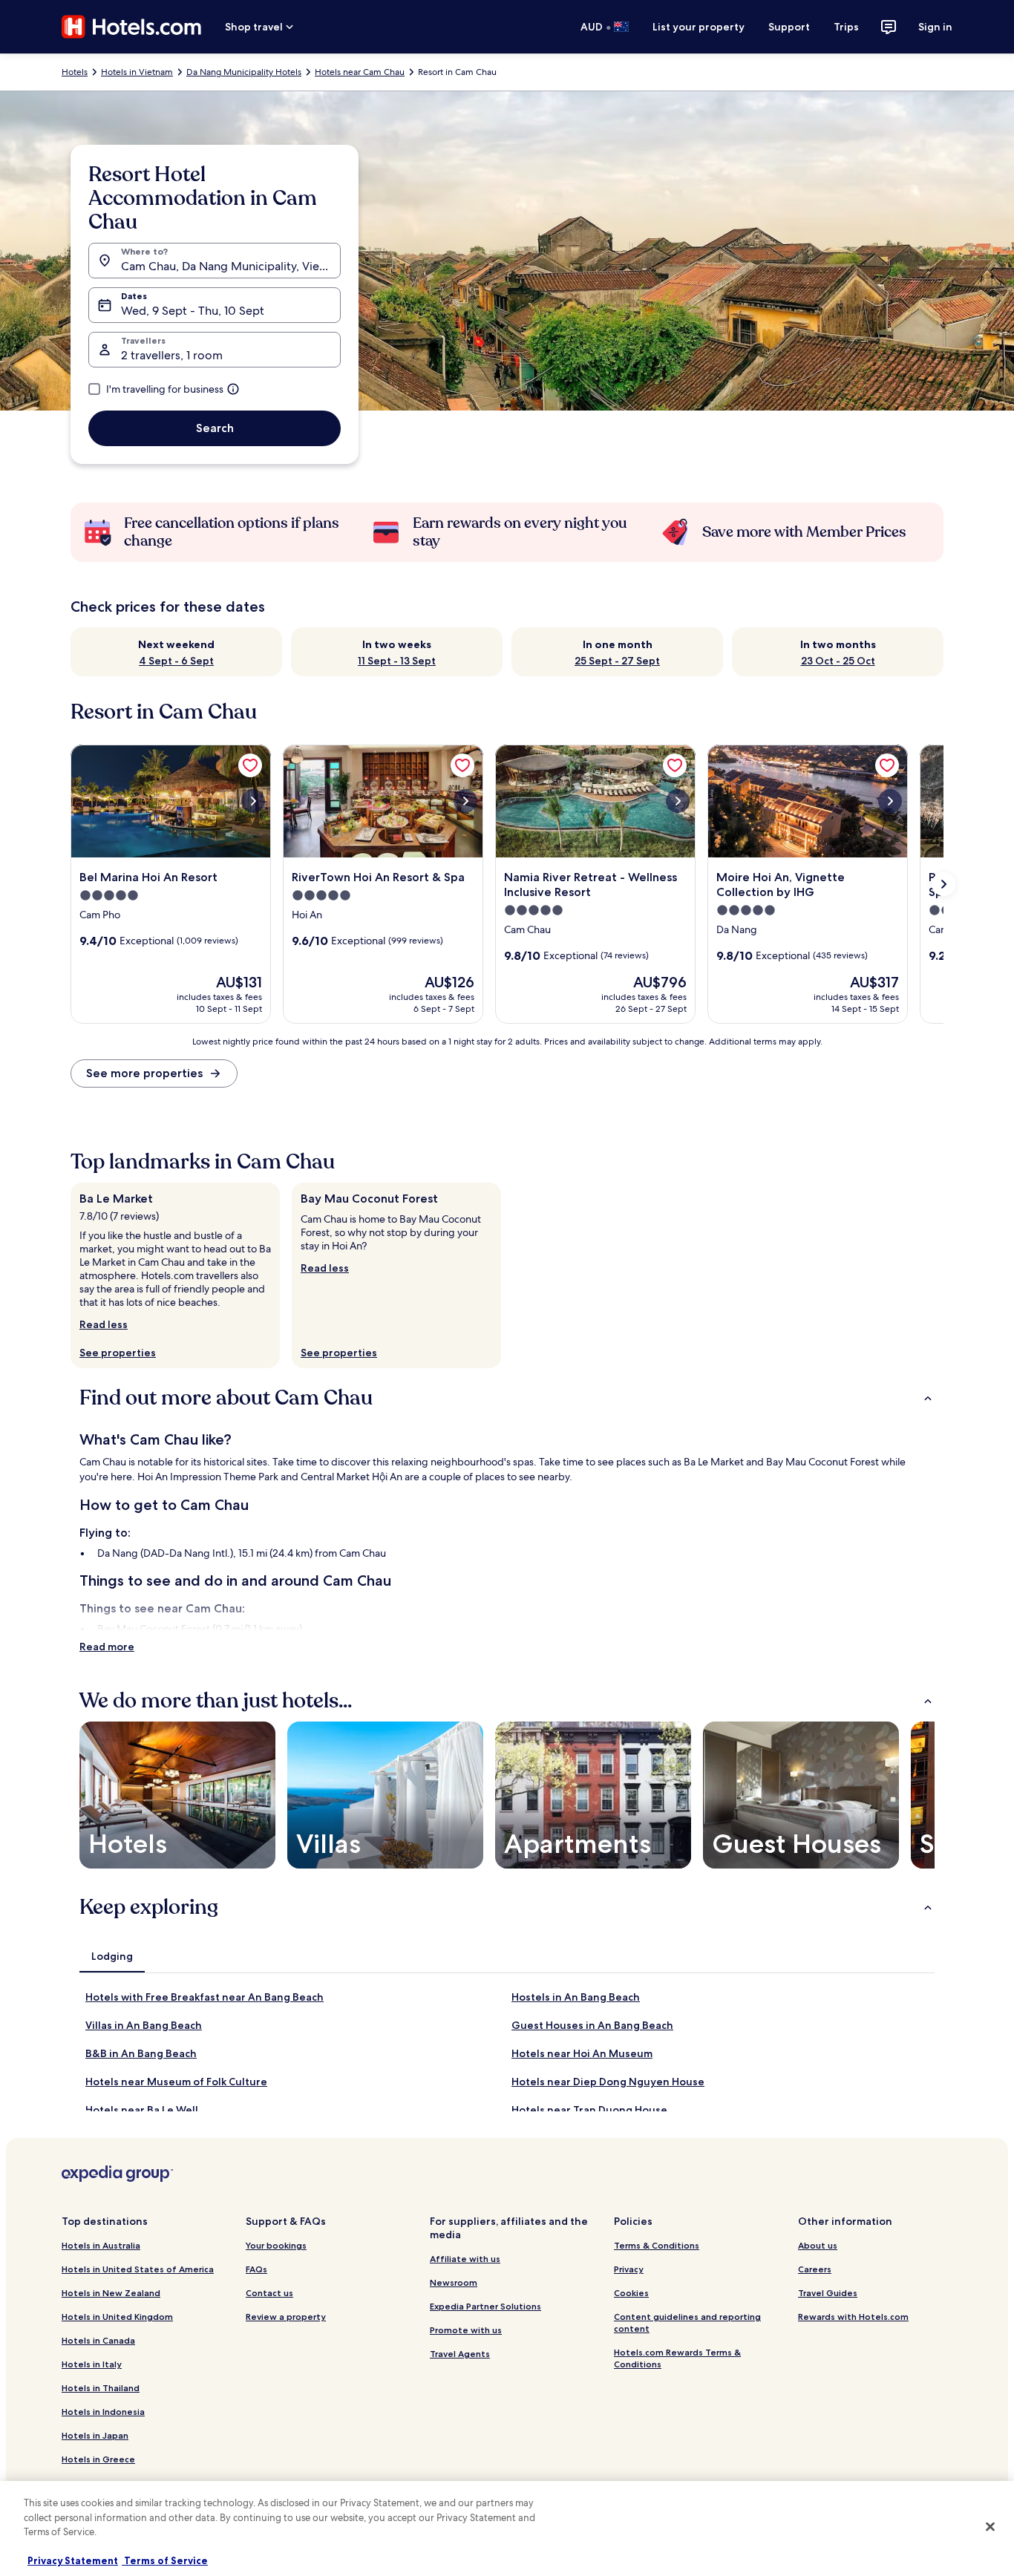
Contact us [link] (269, 2293)
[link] (250, 765)
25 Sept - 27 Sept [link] (617, 661)
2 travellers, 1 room (172, 355)
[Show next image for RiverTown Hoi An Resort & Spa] (465, 801)
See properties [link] (118, 1353)
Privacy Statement (73, 2560)
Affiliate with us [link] (465, 2259)
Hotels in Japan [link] (95, 2435)
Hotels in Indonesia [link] (103, 2412)
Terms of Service (165, 2560)
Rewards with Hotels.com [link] (853, 2317)
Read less (104, 1324)
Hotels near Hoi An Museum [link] (582, 2053)
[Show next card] (943, 884)
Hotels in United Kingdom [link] (117, 2317)
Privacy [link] (629, 2269)
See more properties (144, 1073)
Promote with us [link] (466, 2330)
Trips (846, 27)
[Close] (990, 2527)
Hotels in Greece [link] (98, 2459)
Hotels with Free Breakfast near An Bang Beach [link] (205, 1997)
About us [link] (818, 2245)
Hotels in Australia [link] (101, 2245)
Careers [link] (815, 2269)
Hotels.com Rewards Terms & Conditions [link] (677, 2358)
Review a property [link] (286, 2317)
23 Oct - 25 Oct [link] (838, 661)
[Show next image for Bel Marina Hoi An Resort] (253, 801)
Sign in (935, 27)
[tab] (112, 1956)
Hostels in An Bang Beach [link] (576, 1997)
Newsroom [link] (454, 2282)
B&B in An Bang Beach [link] (141, 2053)
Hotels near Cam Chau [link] (360, 72)
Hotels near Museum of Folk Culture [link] (176, 2082)
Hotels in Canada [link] (98, 2340)
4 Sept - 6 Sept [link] (176, 661)
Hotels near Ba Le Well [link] (142, 2110)
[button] (507, 1398)
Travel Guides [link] (828, 2293)
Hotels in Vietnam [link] (137, 72)
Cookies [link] (631, 2293)
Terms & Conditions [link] (657, 2245)
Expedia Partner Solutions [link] (485, 2306)
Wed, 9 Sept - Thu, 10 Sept (193, 311)
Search (215, 428)
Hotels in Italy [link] (92, 2364)
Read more (107, 1647)
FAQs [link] (256, 2269)
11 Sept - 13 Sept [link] (397, 661)
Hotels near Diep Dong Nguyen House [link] (608, 2082)
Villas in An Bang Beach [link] (144, 2025)
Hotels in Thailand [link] (101, 2388)
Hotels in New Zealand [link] (111, 2293)
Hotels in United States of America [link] (138, 2269)
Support (789, 27)
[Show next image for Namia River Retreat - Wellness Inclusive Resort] (678, 801)
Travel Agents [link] (460, 2354)
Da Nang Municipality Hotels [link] (244, 72)
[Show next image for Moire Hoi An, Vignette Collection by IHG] (890, 801)
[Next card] (917, 1795)
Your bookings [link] (276, 2245)
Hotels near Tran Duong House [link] (589, 2110)
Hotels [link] (75, 72)
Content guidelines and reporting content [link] (687, 2322)
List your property (699, 27)
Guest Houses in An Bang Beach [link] (592, 2025)
